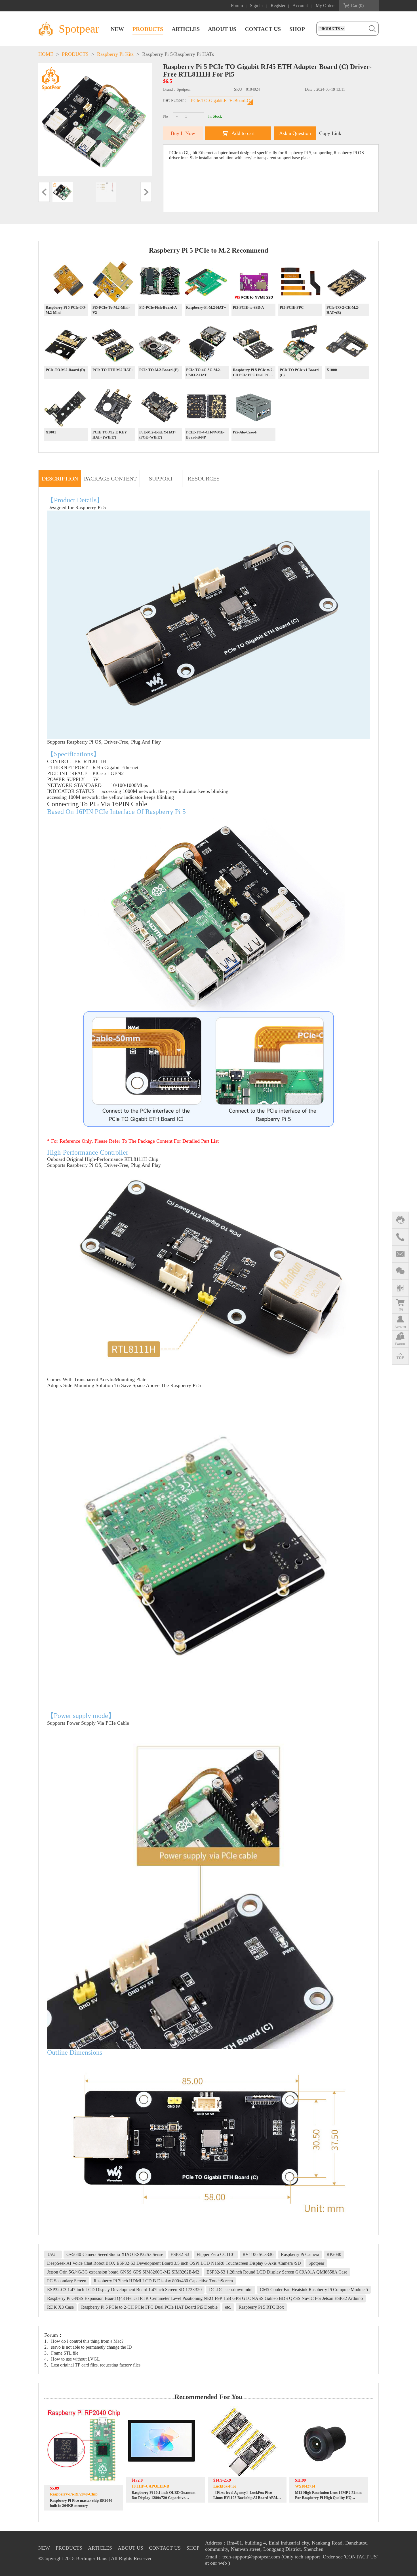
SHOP (297, 29)
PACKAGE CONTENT (110, 479)
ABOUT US (222, 29)
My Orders (326, 6)
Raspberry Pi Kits (115, 54)
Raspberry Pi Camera (300, 2254)
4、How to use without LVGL (72, 2359)
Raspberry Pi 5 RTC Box (261, 2307)
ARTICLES (186, 29)
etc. (228, 2307)
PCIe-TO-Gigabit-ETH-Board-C (220, 100)
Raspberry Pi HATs (194, 54)
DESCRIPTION (60, 479)
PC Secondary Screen (67, 2281)
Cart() (357, 6)
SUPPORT (161, 479)
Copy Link (330, 133)
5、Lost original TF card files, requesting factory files (92, 2365)
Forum (237, 6)
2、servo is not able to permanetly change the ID (88, 2347)
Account (300, 6)
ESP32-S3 (180, 2254)
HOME (46, 54)
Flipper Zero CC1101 (216, 2254)
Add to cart (243, 133)
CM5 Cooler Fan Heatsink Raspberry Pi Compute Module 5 (314, 2290)
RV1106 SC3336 (258, 2254)
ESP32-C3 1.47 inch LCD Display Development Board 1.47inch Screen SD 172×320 (124, 2290)
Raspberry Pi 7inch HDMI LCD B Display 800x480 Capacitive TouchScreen (163, 2281)
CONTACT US (263, 29)
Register (278, 6)
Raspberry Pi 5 (157, 54)
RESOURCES (204, 479)
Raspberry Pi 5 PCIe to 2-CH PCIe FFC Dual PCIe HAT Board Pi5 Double (149, 2307)
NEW (117, 29)
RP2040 (334, 2254)
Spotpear (316, 2263)
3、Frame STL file (61, 2353)
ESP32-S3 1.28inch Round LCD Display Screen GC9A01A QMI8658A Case (277, 2272)
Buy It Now (183, 133)
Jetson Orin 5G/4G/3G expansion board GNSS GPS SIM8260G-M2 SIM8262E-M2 (123, 2272)
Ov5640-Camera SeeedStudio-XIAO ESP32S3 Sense (115, 2254)
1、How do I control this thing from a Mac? (84, 2341)
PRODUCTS (148, 29)
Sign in (256, 6)
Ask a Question (295, 133)
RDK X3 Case (60, 2307)
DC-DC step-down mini (231, 2290)
